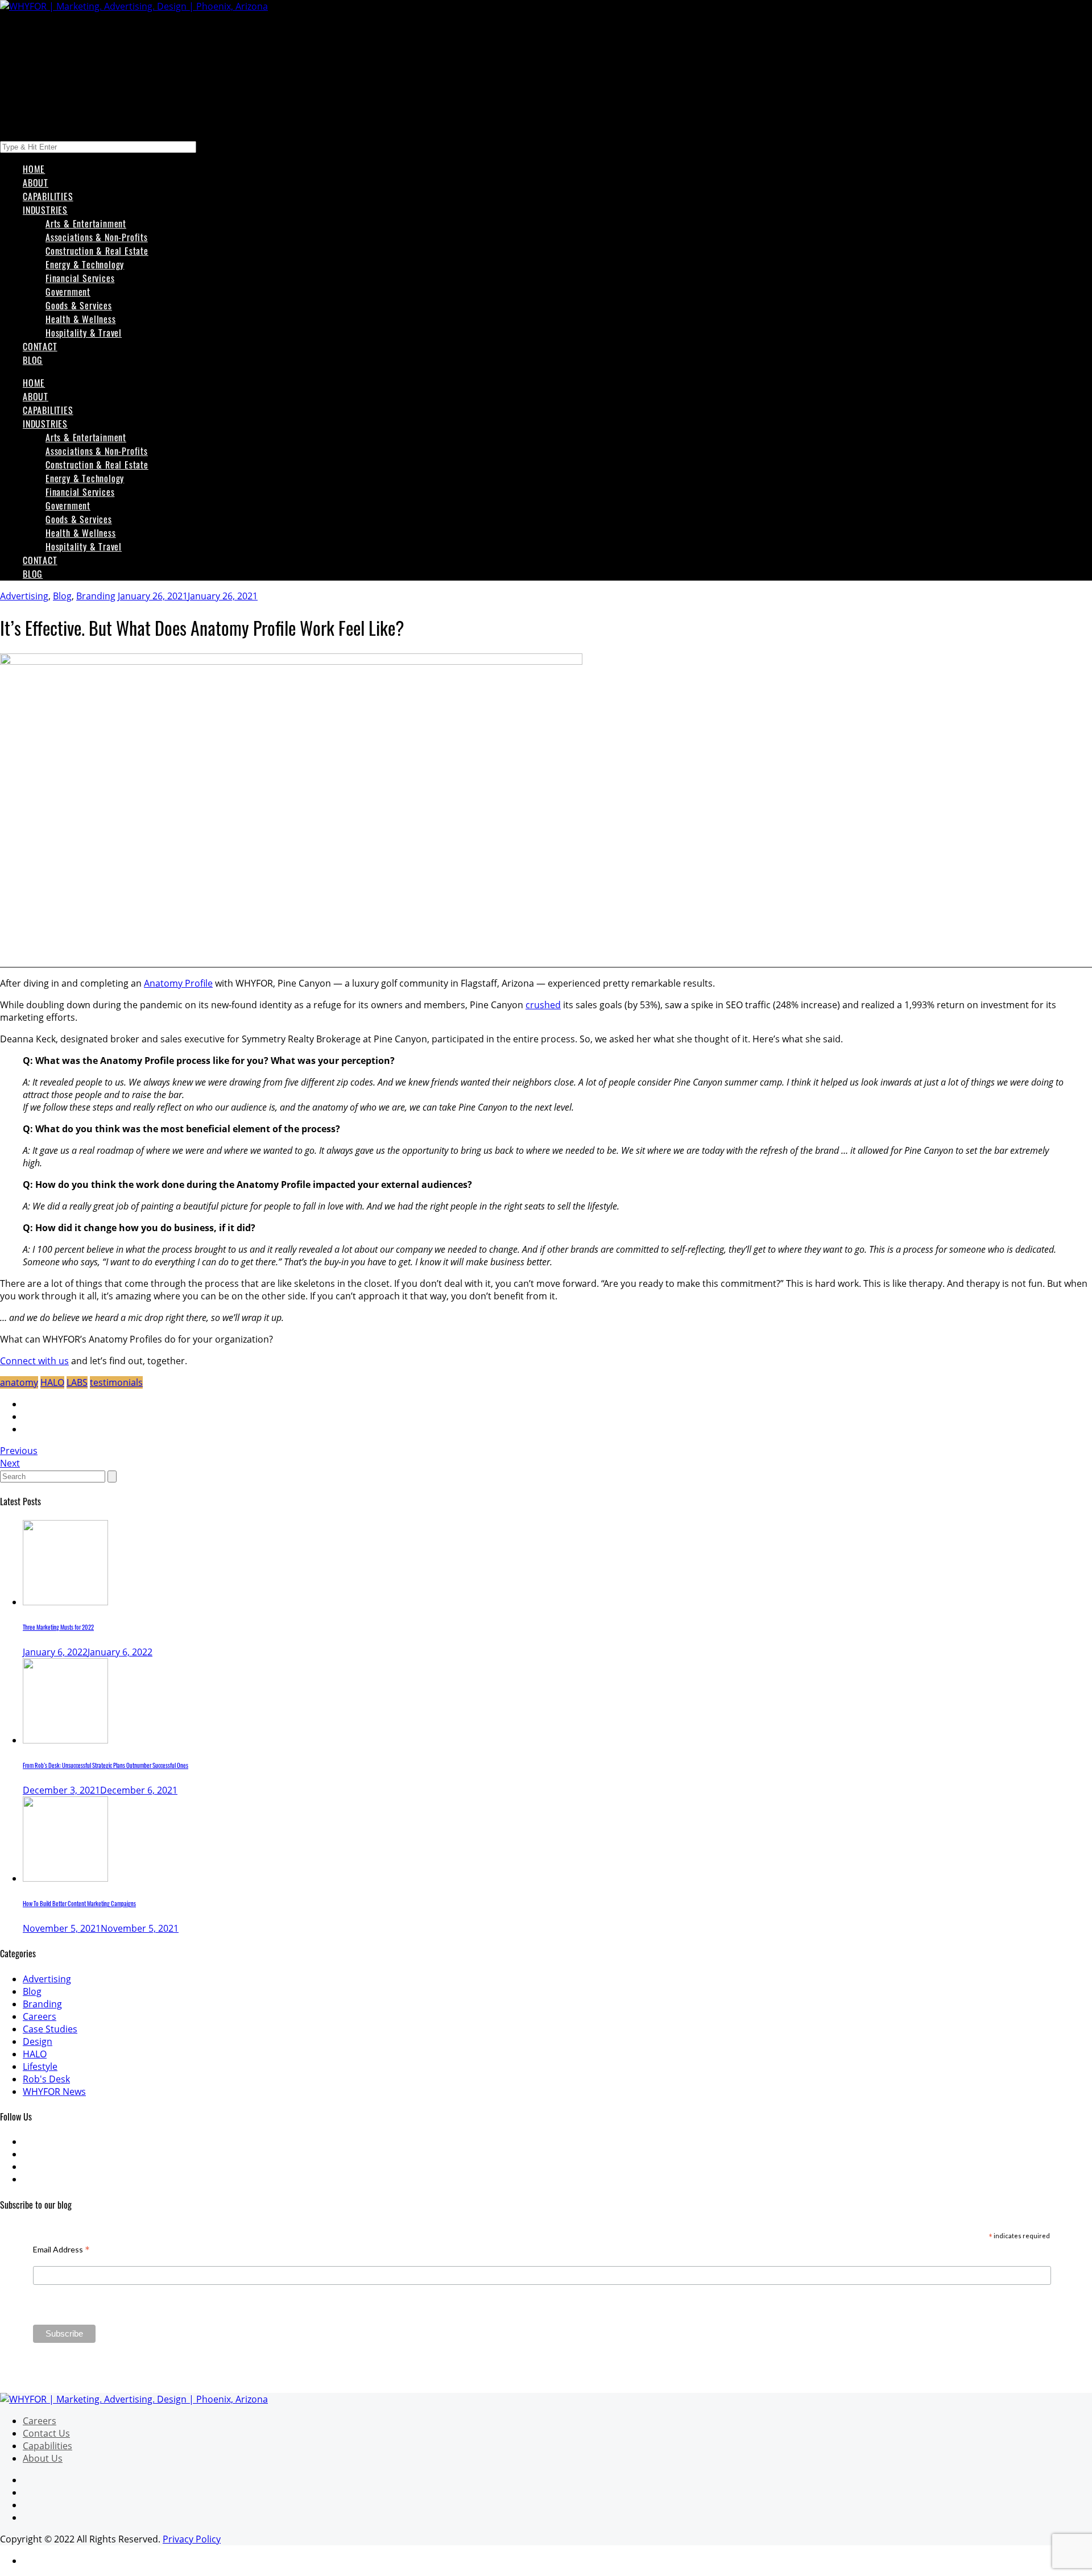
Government (68, 292)
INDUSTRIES (45, 210)
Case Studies (50, 2029)
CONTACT (40, 346)
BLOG (33, 360)
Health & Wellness (81, 319)
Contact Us (46, 2433)
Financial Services (80, 278)
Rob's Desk (46, 2079)
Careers (40, 2016)
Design (38, 2041)
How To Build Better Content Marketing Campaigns (79, 1903)
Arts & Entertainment (86, 223)
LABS (77, 1382)
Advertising (24, 596)
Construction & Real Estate (97, 251)
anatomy (19, 1382)
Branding (96, 596)
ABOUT (36, 183)
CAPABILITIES (48, 196)
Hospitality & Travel (84, 333)
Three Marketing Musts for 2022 (58, 1627)
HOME (34, 169)
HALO (52, 1382)
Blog (62, 596)
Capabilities (47, 2446)
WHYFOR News (54, 2092)
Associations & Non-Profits (97, 237)
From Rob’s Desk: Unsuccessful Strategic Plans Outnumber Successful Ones (106, 1765)
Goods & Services (79, 305)
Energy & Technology (85, 264)
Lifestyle (40, 2066)
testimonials (116, 1382)
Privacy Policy (192, 2539)
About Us (43, 2458)
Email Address (61, 2249)
